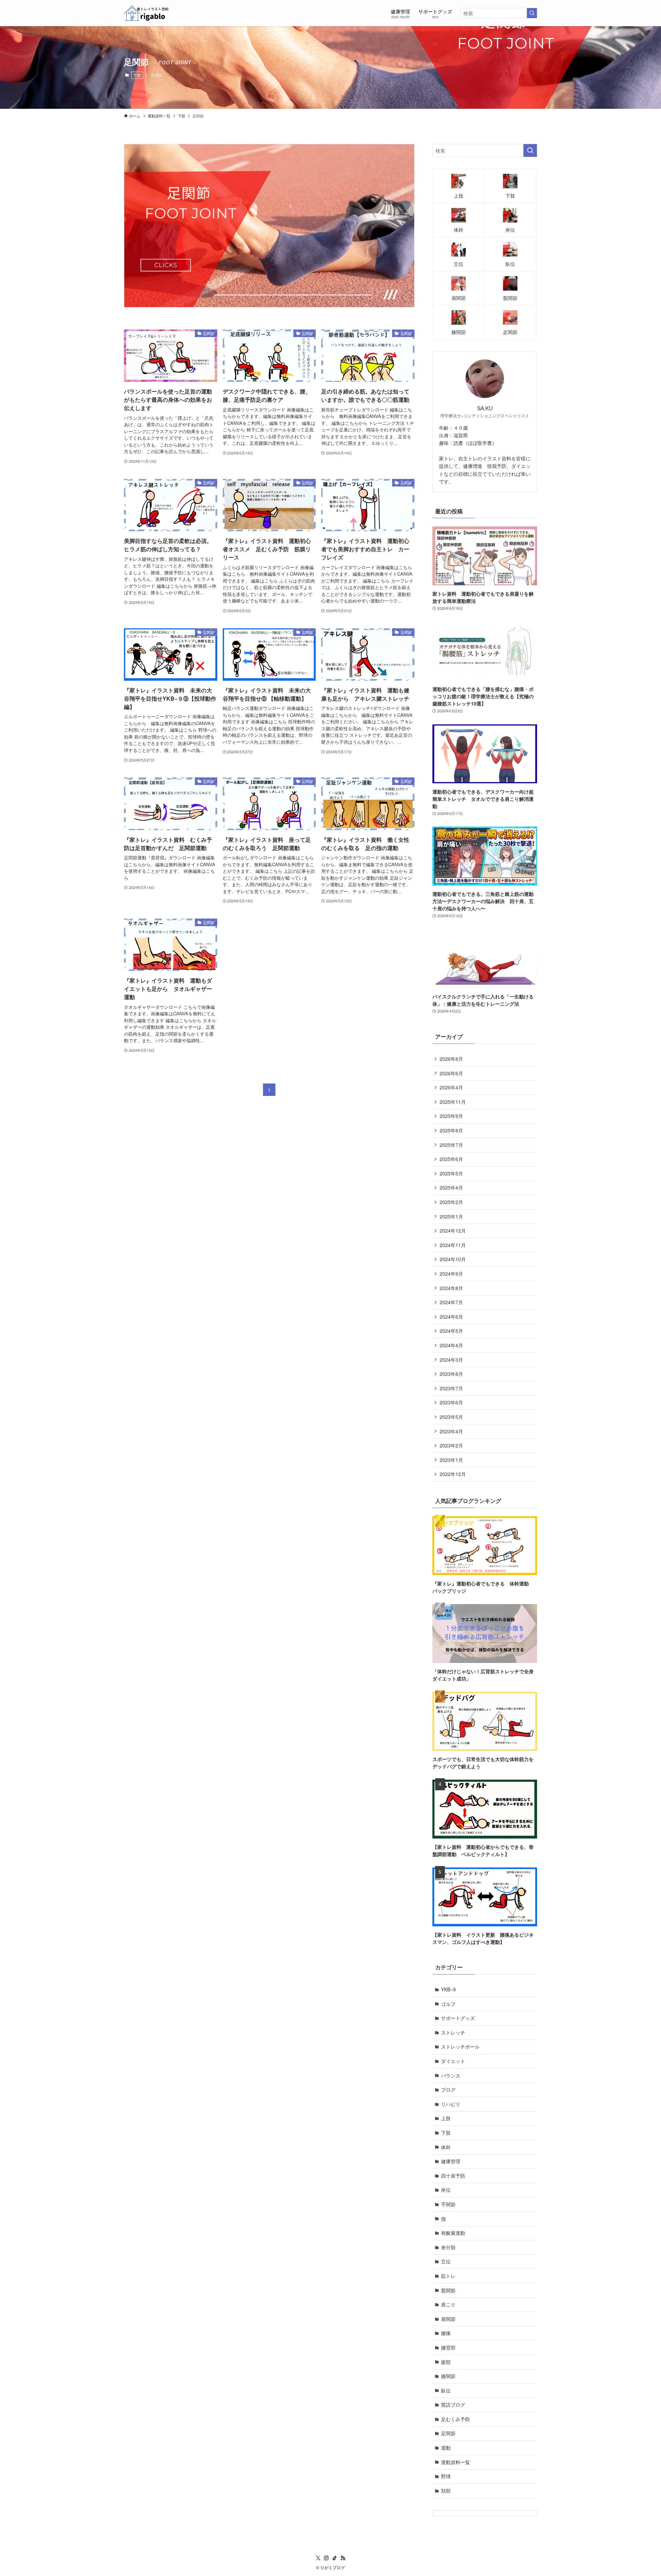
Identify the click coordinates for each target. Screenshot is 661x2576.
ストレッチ (453, 2032)
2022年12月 (453, 1474)
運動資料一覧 (455, 2462)
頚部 (446, 2491)
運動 (446, 2448)
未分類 (448, 2247)
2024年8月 (451, 1288)
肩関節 (448, 2319)
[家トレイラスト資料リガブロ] (147, 13)
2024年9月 (451, 1274)
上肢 (446, 2118)
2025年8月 (451, 1130)
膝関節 (448, 2376)
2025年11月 (453, 1102)
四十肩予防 (453, 2176)
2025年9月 (451, 1116)
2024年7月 (451, 1302)
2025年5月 (451, 1173)
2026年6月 (451, 1073)
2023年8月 (451, 1374)
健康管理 (451, 2161)
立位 (446, 2261)
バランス (451, 2075)
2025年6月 (451, 1159)
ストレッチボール (460, 2046)
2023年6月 (451, 1402)
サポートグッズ (458, 2018)
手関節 (448, 2204)
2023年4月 (451, 1431)
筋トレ (448, 2276)
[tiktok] (335, 2558)
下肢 (137, 75)
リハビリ (451, 2104)
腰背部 (448, 2347)
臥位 (446, 2390)
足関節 (448, 2433)
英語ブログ (453, 2405)
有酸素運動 (453, 2233)
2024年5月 (451, 1331)
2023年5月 (451, 1417)
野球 (446, 2476)
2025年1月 (451, 1216)
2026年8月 (451, 1059)
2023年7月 (451, 1388)
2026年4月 (451, 1087)
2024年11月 (453, 1245)
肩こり (451, 2304)
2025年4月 (451, 1187)
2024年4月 (451, 1345)
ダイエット (453, 2061)
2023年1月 (451, 1460)
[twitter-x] (318, 2558)
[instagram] (326, 2558)
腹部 (446, 2362)
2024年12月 (453, 1231)
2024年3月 (451, 1360)
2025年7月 (451, 1145)
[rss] (343, 2558)
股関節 (448, 2290)
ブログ (448, 2090)
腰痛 (446, 2333)
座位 (446, 2190)
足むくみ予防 (455, 2419)
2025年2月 (451, 1202)
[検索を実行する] (532, 13)
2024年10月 (453, 1259)
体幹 (446, 2147)
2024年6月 (451, 1317)
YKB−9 (448, 1989)
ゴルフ (448, 2004)
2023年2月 (451, 1445)
